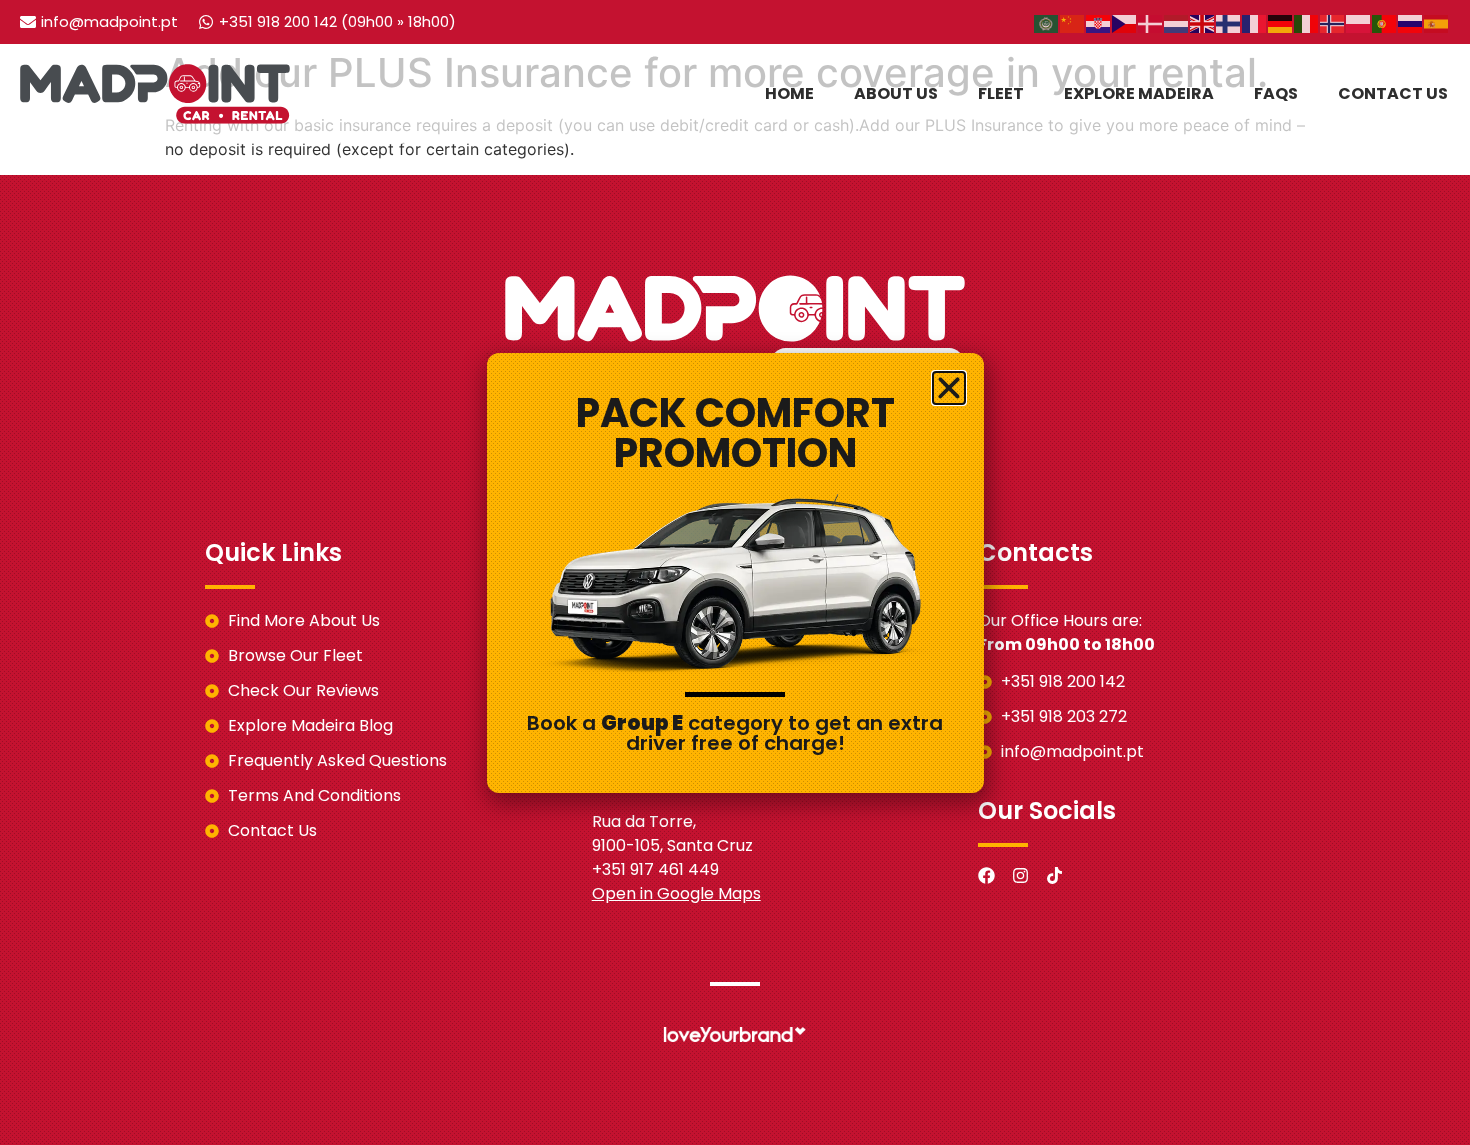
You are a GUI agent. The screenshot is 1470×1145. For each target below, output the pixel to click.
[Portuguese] (1385, 22)
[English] (1203, 22)
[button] (949, 388)
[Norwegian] (1333, 22)
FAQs (1276, 93)
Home (789, 93)
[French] (1255, 22)
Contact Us (1393, 93)
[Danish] (1151, 22)
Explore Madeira (1139, 93)
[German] (1281, 22)
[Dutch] (1177, 22)
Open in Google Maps (676, 893)
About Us (896, 93)
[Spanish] (1437, 22)
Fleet (1001, 93)
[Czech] (1125, 22)
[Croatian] (1099, 22)
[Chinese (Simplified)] (1073, 22)
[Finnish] (1229, 22)
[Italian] (1307, 22)
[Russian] (1411, 22)
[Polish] (1359, 22)
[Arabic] (1047, 22)
